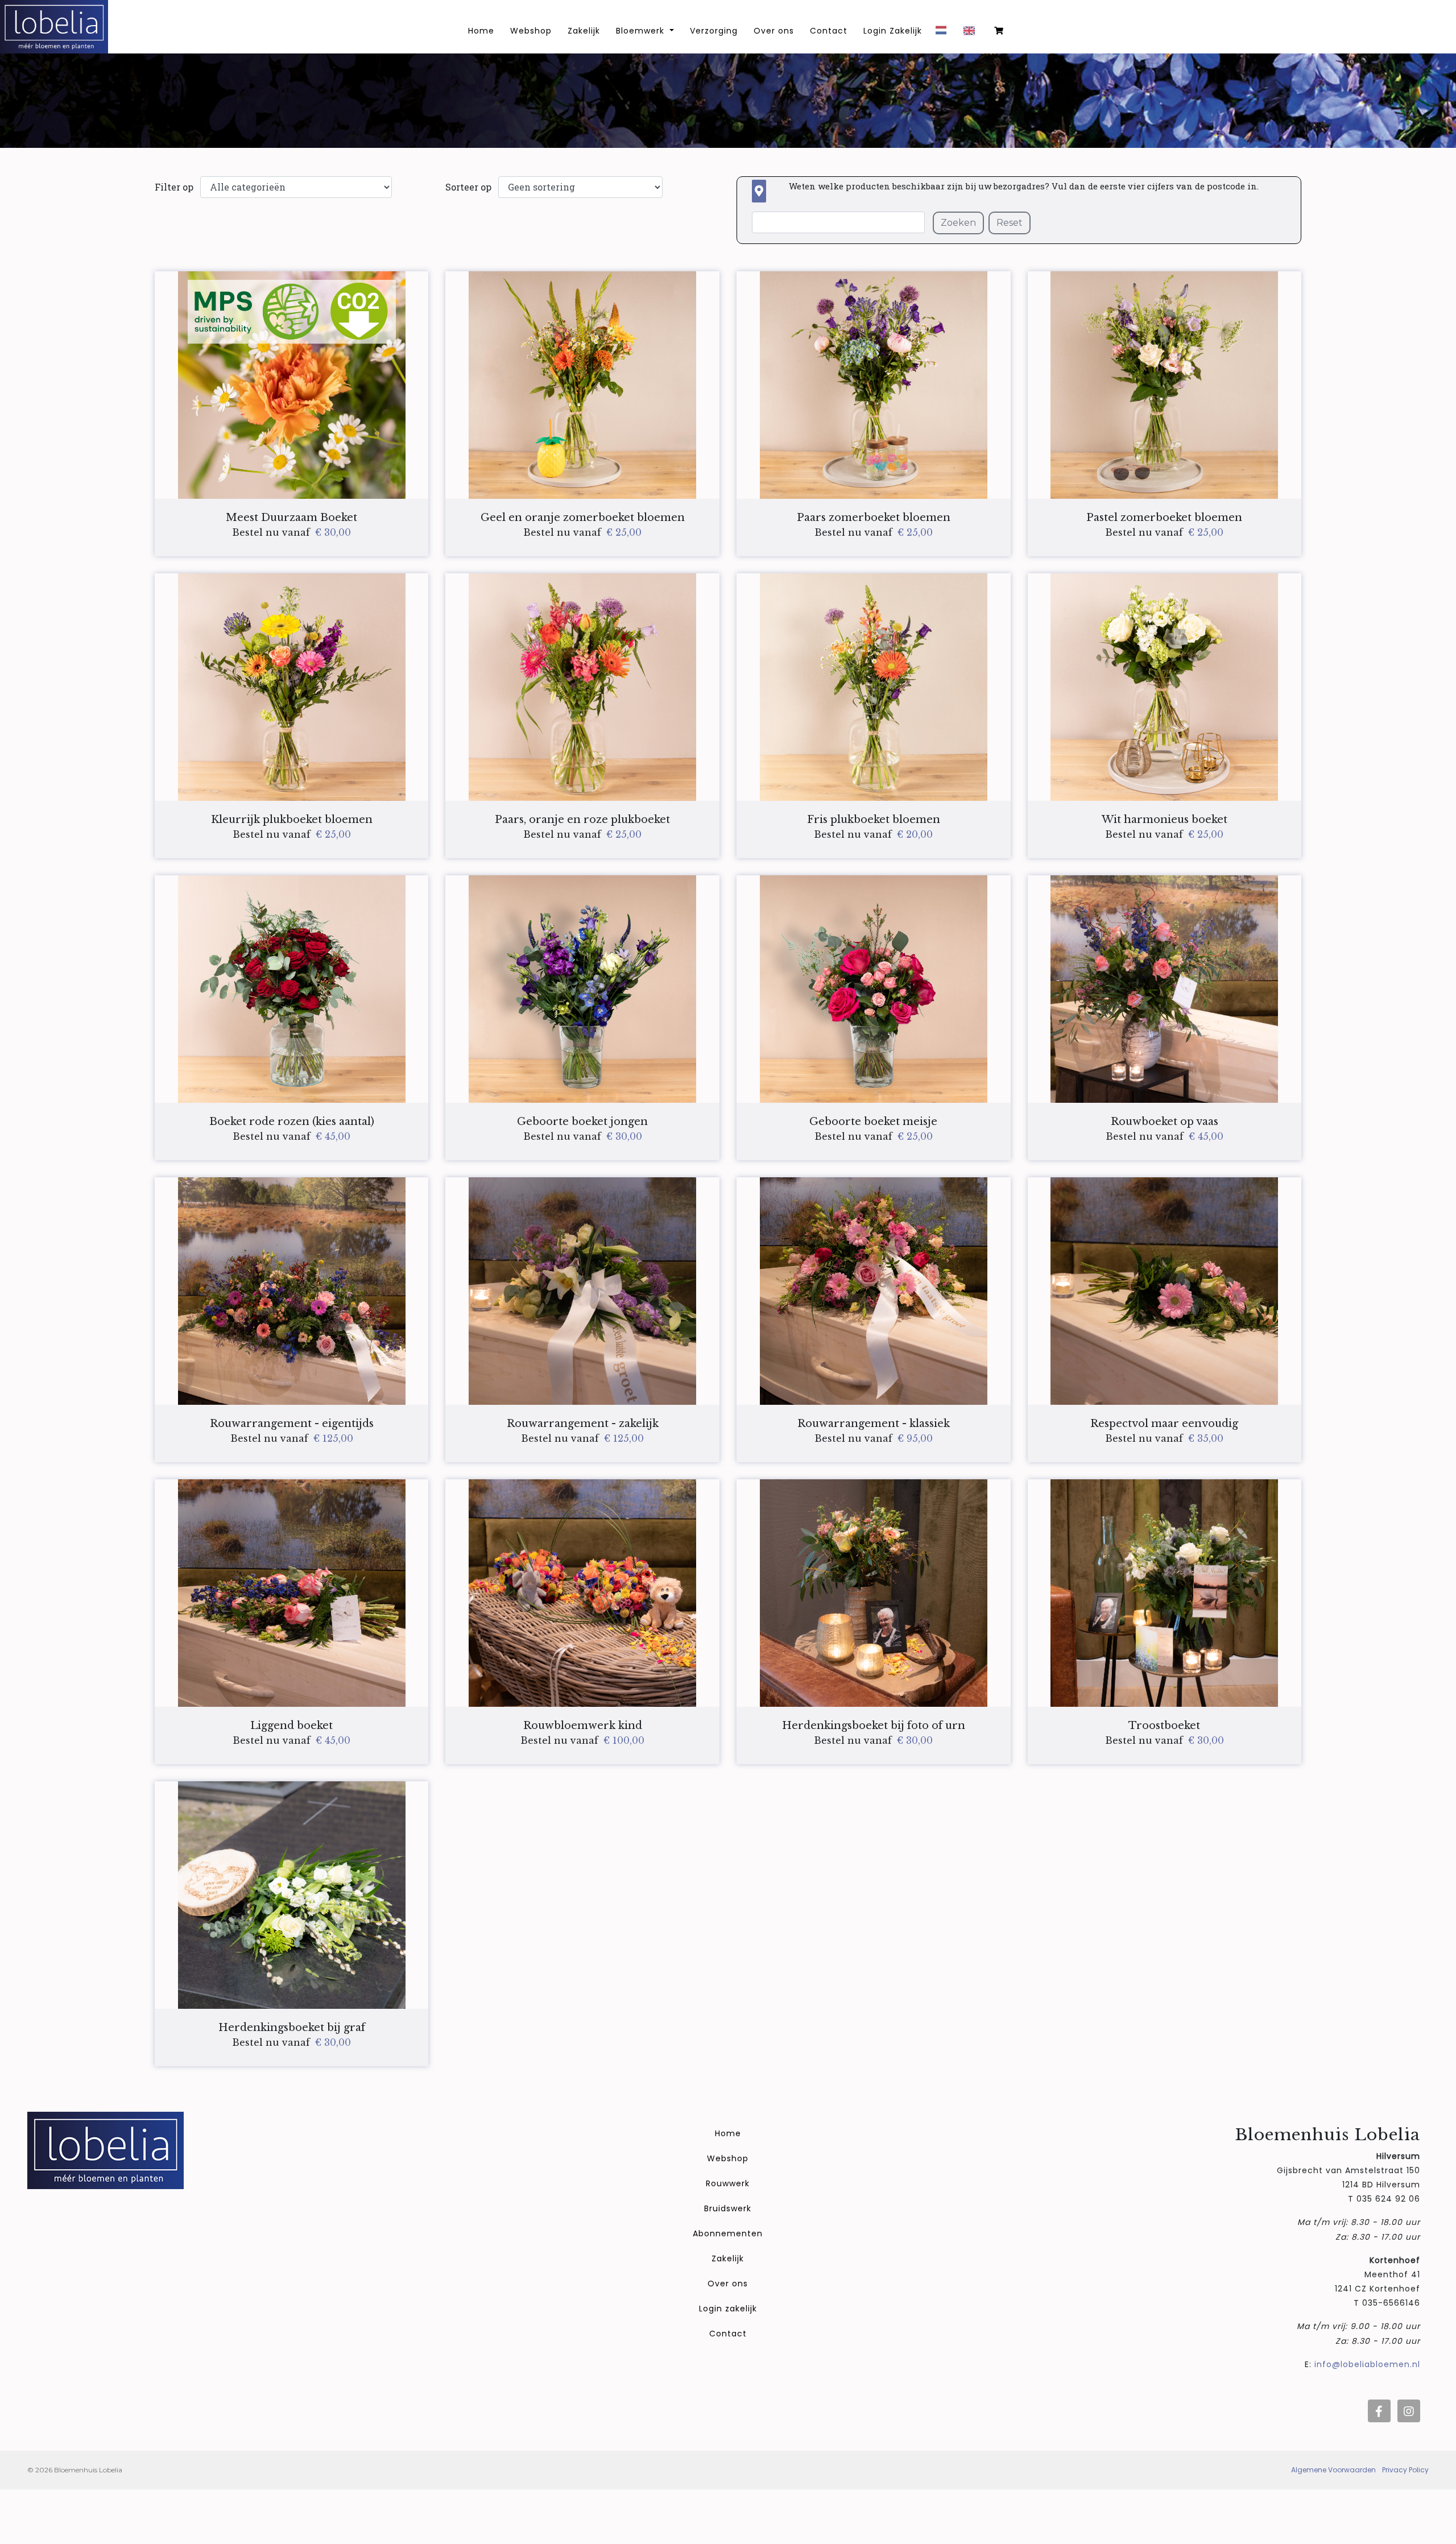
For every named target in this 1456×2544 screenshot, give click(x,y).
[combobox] (944, 34)
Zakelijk (584, 31)
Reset (1010, 223)
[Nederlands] (944, 34)
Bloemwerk (642, 31)
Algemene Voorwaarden (1333, 2470)
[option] (972, 35)
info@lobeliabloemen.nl (1367, 2364)
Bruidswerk (728, 2208)
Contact (829, 31)
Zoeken (958, 223)
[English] (972, 35)
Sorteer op (468, 187)
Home (728, 2133)
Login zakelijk (728, 2309)
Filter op (174, 187)
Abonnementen (728, 2233)
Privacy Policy (1405, 2470)
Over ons (774, 31)
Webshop (531, 31)
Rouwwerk (728, 2183)
